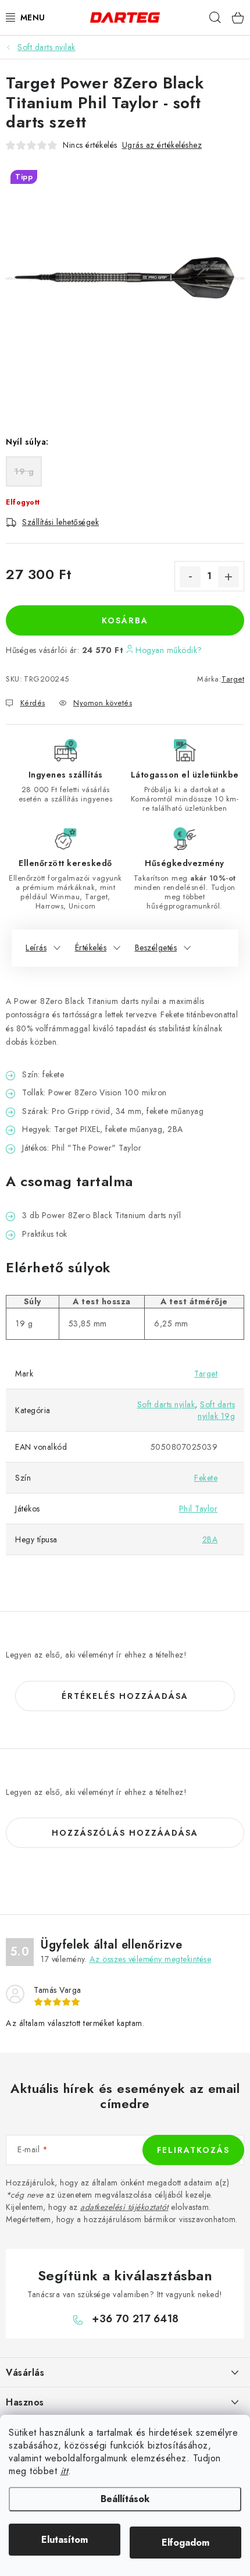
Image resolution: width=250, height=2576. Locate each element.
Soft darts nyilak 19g (216, 1410)
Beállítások (125, 2499)
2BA (210, 1539)
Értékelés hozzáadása (125, 1696)
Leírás (36, 948)
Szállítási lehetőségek (60, 522)
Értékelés (91, 948)
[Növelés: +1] (228, 577)
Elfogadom (185, 2543)
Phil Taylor (199, 1509)
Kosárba (125, 620)
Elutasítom (65, 2540)
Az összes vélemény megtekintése (151, 1959)
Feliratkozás (193, 2150)
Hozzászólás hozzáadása (125, 1833)
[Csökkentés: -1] (190, 577)
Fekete (206, 1478)
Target (233, 679)
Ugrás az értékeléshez (162, 145)
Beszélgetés (156, 948)
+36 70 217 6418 (135, 2319)
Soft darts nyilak (166, 1404)
